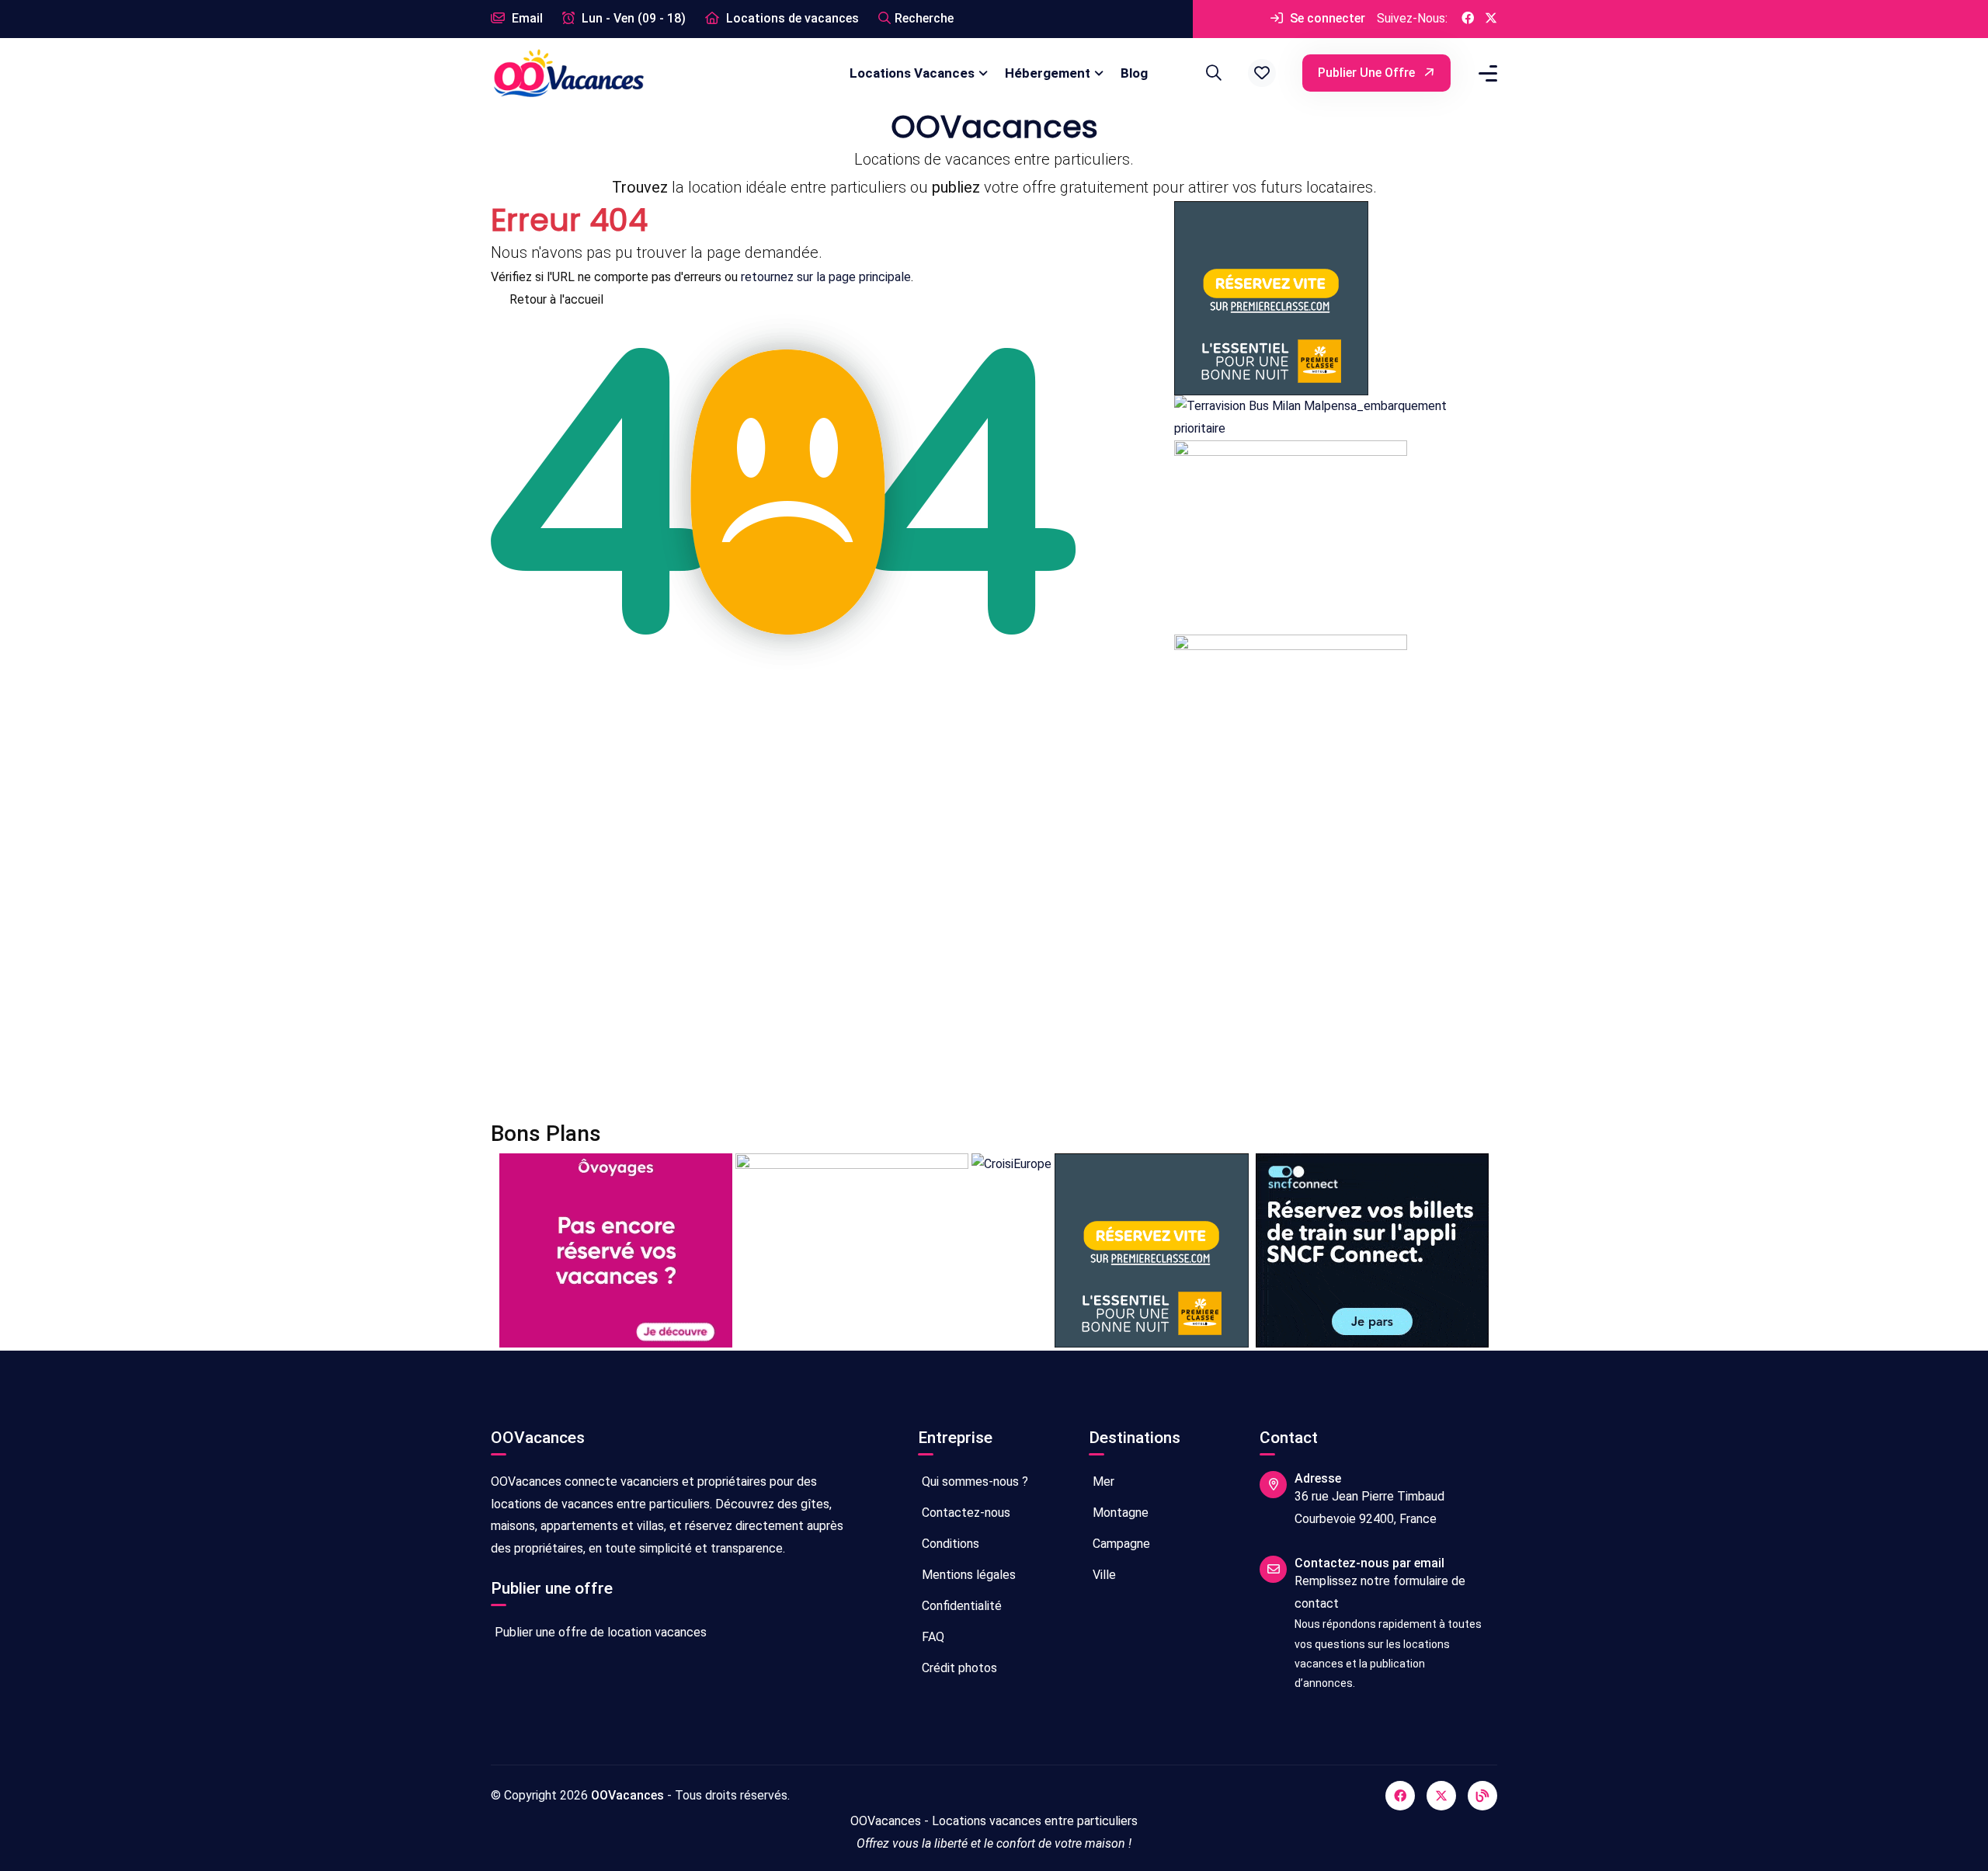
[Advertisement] (957, 975)
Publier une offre (1368, 73)
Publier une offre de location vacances (599, 1632)
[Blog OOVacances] (1482, 1796)
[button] (1262, 73)
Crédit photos (958, 1668)
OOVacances (627, 1795)
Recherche (924, 18)
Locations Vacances (912, 73)
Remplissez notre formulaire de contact (1380, 1592)
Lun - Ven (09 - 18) (632, 18)
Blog (1134, 73)
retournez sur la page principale (826, 277)
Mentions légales (967, 1575)
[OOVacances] (568, 73)
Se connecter (1326, 18)
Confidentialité (960, 1606)
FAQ (931, 1637)
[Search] (1211, 73)
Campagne (1120, 1544)
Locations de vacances (791, 18)
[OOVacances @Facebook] (1468, 19)
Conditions (949, 1544)
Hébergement (1048, 73)
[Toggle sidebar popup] (1486, 73)
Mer (1102, 1481)
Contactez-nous (964, 1513)
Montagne (1119, 1513)
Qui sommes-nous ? (973, 1481)
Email (526, 18)
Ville (1103, 1575)
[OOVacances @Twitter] (1491, 19)
